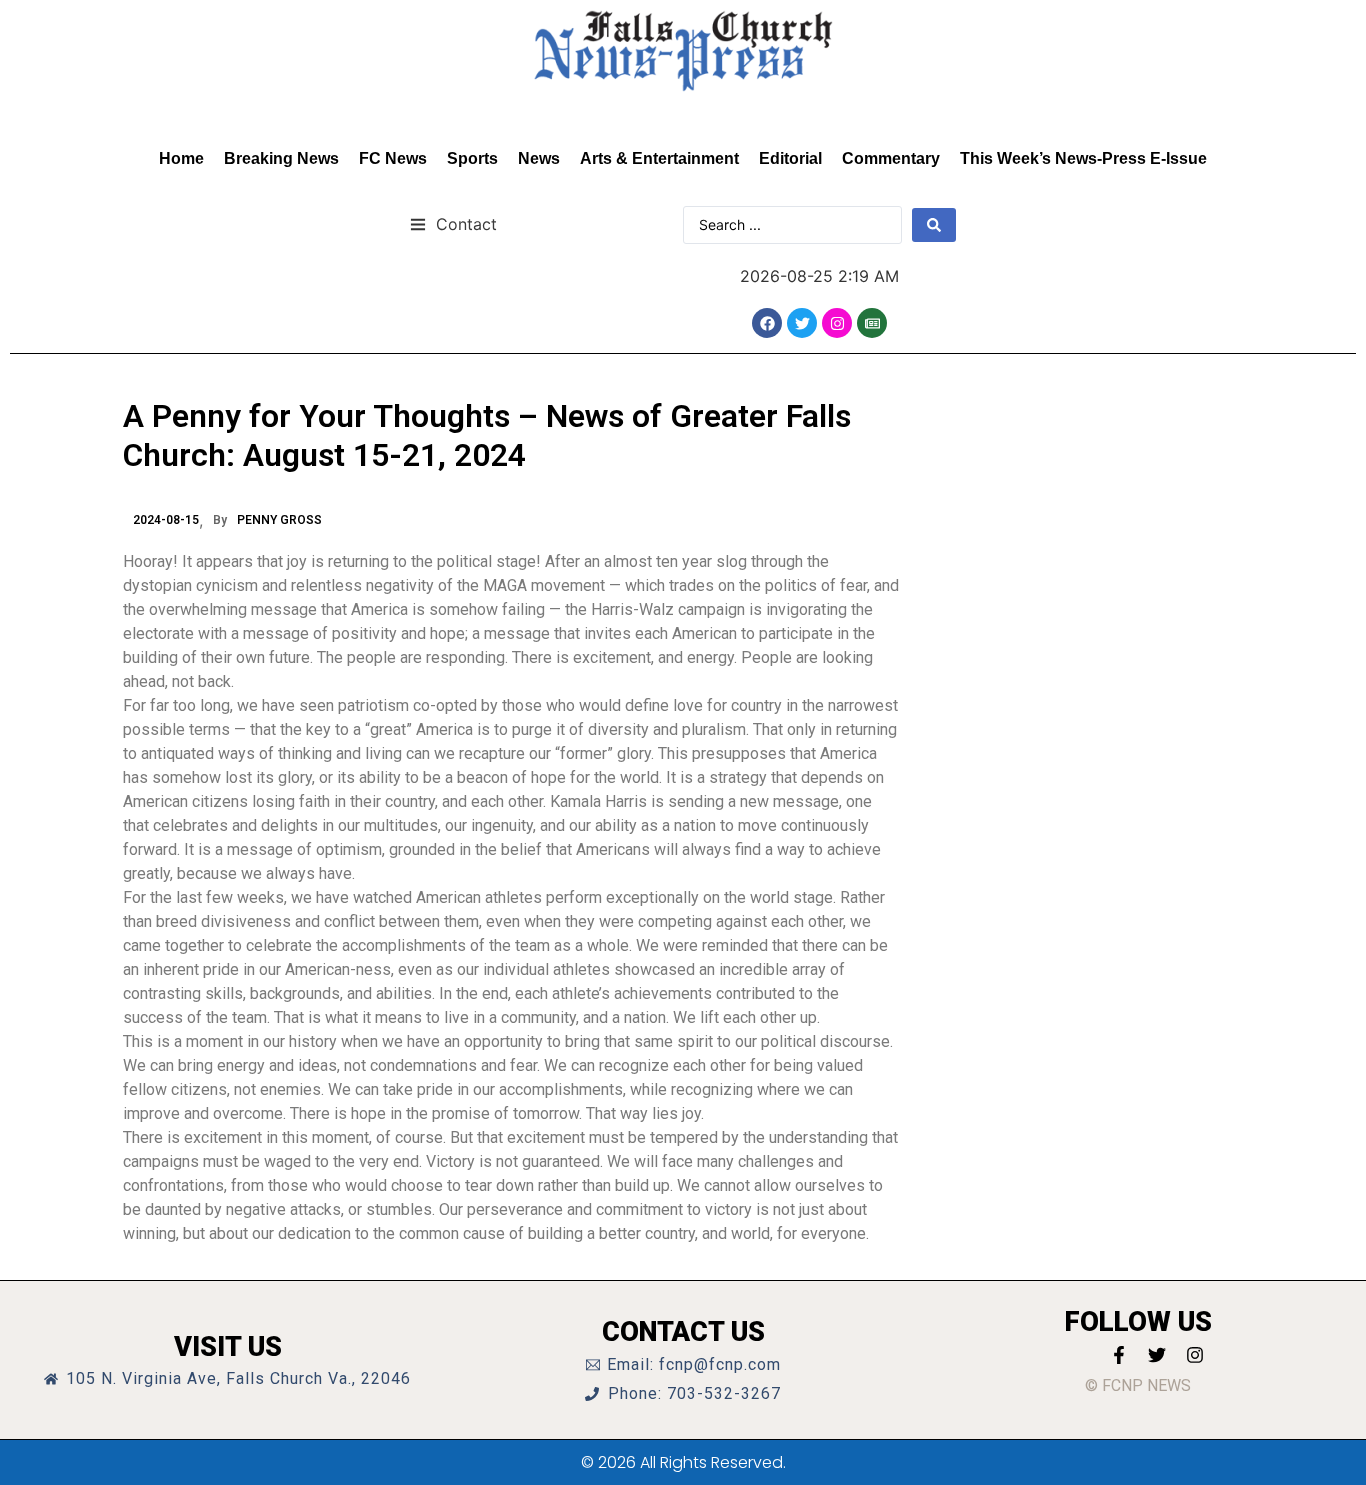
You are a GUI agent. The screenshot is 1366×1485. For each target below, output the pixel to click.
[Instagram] (837, 323)
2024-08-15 (166, 520)
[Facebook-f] (1119, 1355)
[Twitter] (802, 323)
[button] (453, 223)
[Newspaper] (872, 323)
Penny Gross (279, 520)
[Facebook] (767, 323)
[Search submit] (934, 225)
